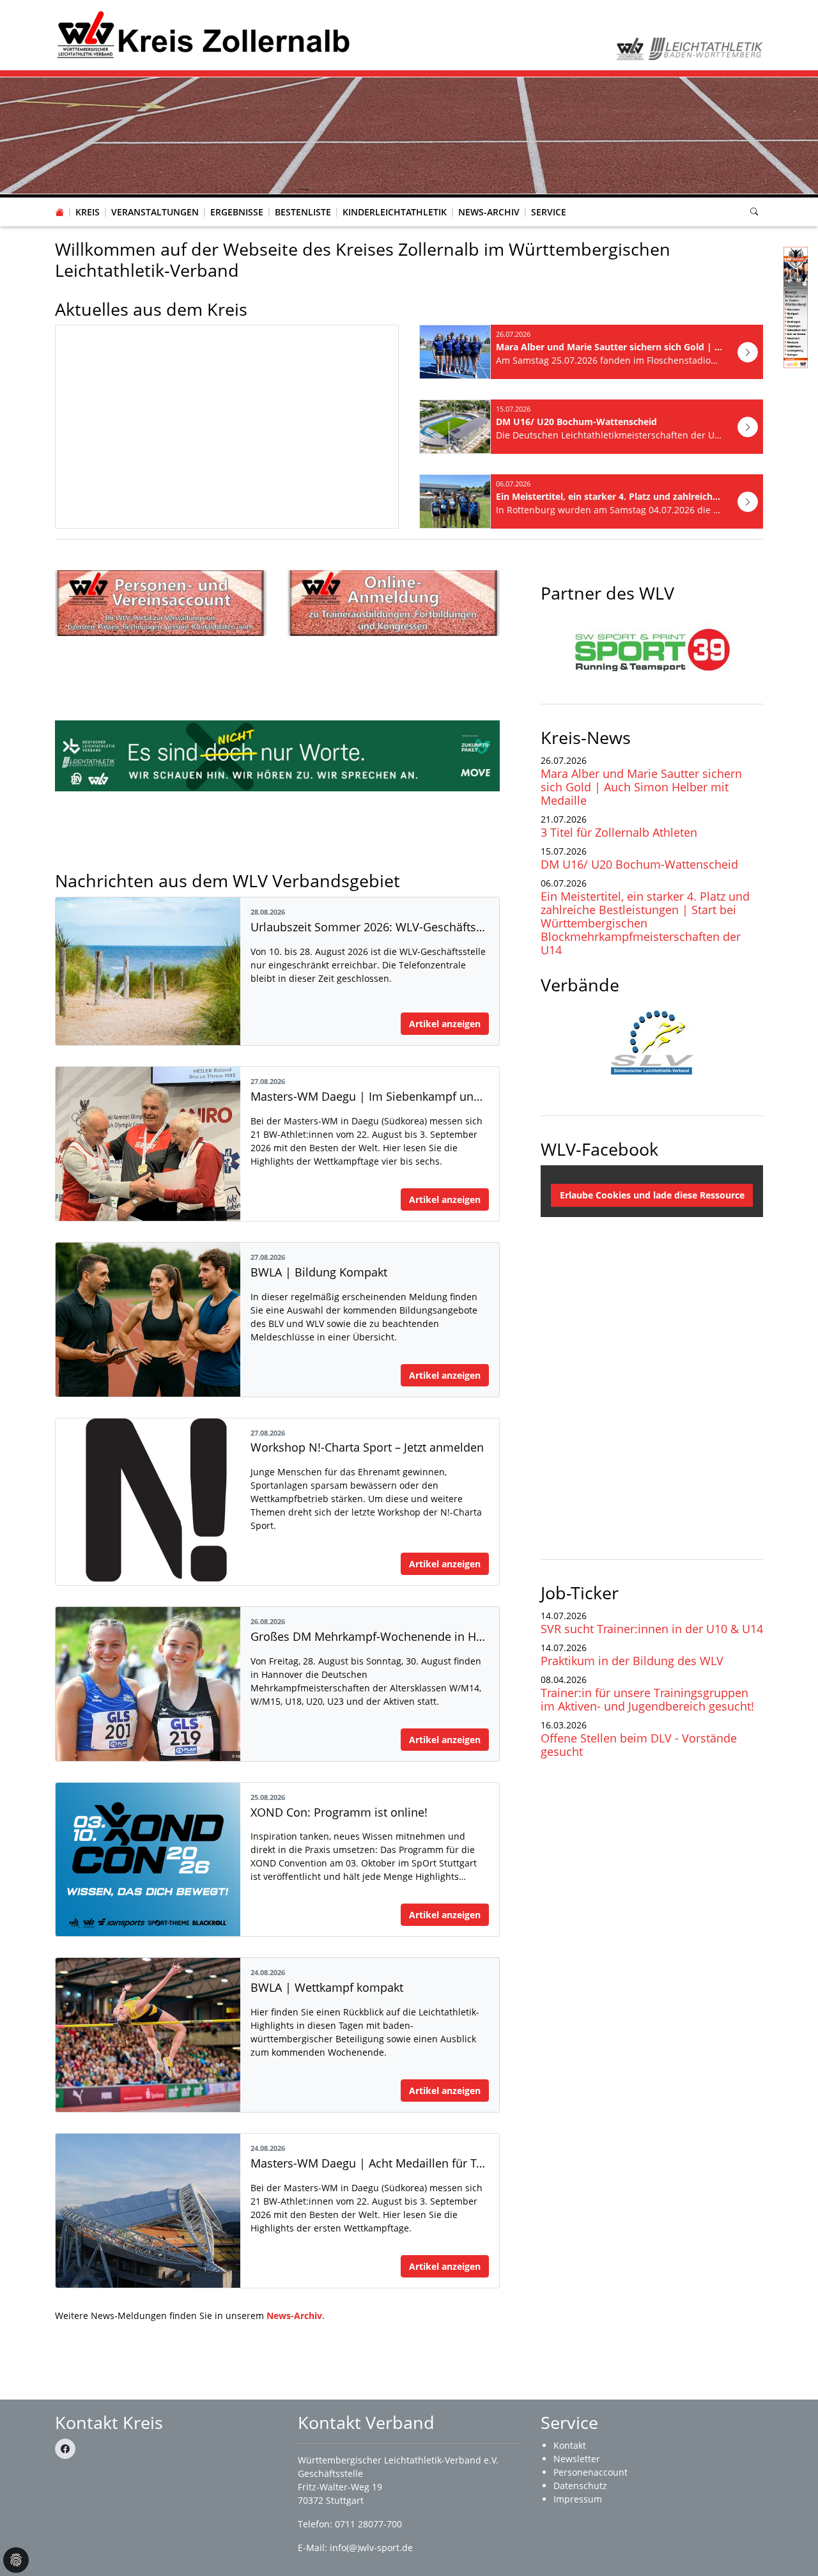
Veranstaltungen (155, 212)
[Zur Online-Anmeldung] (394, 603)
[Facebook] (65, 2449)
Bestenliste (303, 212)
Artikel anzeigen (445, 1024)
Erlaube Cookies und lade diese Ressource (652, 1195)
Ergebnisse (237, 212)
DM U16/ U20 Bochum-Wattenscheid (639, 864)
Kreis (88, 212)
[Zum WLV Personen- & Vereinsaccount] (161, 603)
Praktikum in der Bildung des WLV (632, 1661)
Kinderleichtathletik (395, 212)
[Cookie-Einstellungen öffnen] (16, 2560)
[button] (88, 199)
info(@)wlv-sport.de (371, 2548)
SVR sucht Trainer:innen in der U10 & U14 (652, 1629)
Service (549, 212)
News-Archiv (489, 212)
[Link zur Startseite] (203, 34)
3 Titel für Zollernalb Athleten (619, 832)
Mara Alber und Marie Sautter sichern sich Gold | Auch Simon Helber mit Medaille (641, 787)
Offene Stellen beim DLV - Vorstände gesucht (639, 1745)
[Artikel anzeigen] (748, 352)
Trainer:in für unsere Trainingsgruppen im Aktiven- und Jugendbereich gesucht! (647, 1699)
